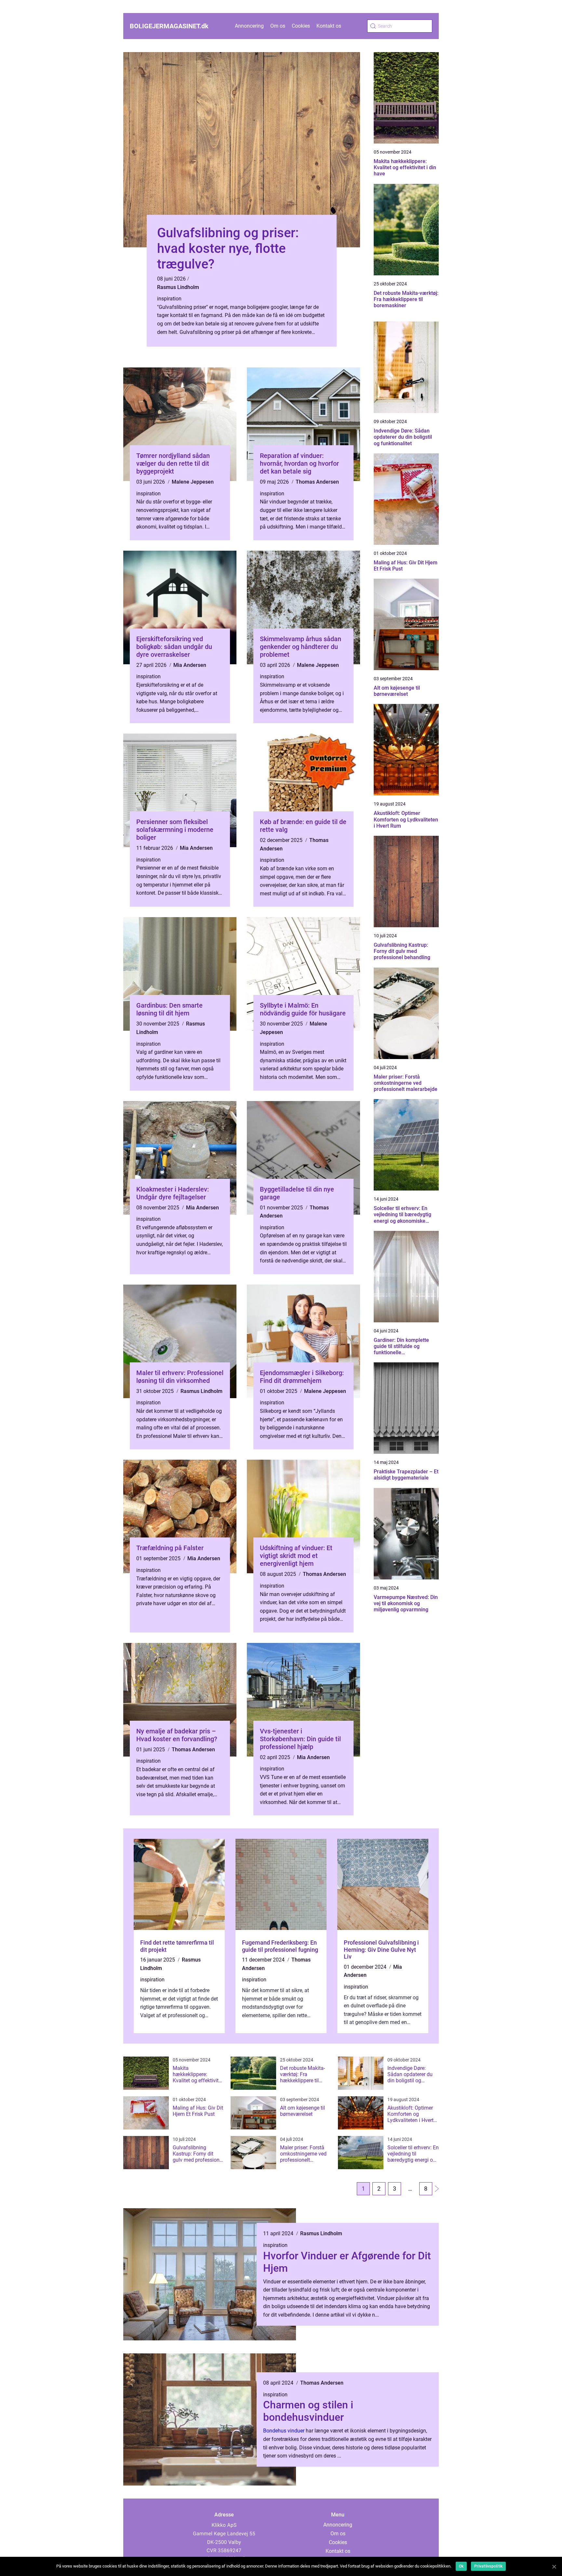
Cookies (301, 26)
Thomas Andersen (317, 482)
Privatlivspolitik (488, 2566)
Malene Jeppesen (193, 482)
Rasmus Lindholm (178, 287)
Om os (278, 26)
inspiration (169, 299)
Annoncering (249, 26)
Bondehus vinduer (284, 2431)
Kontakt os (329, 26)
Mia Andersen (190, 665)
